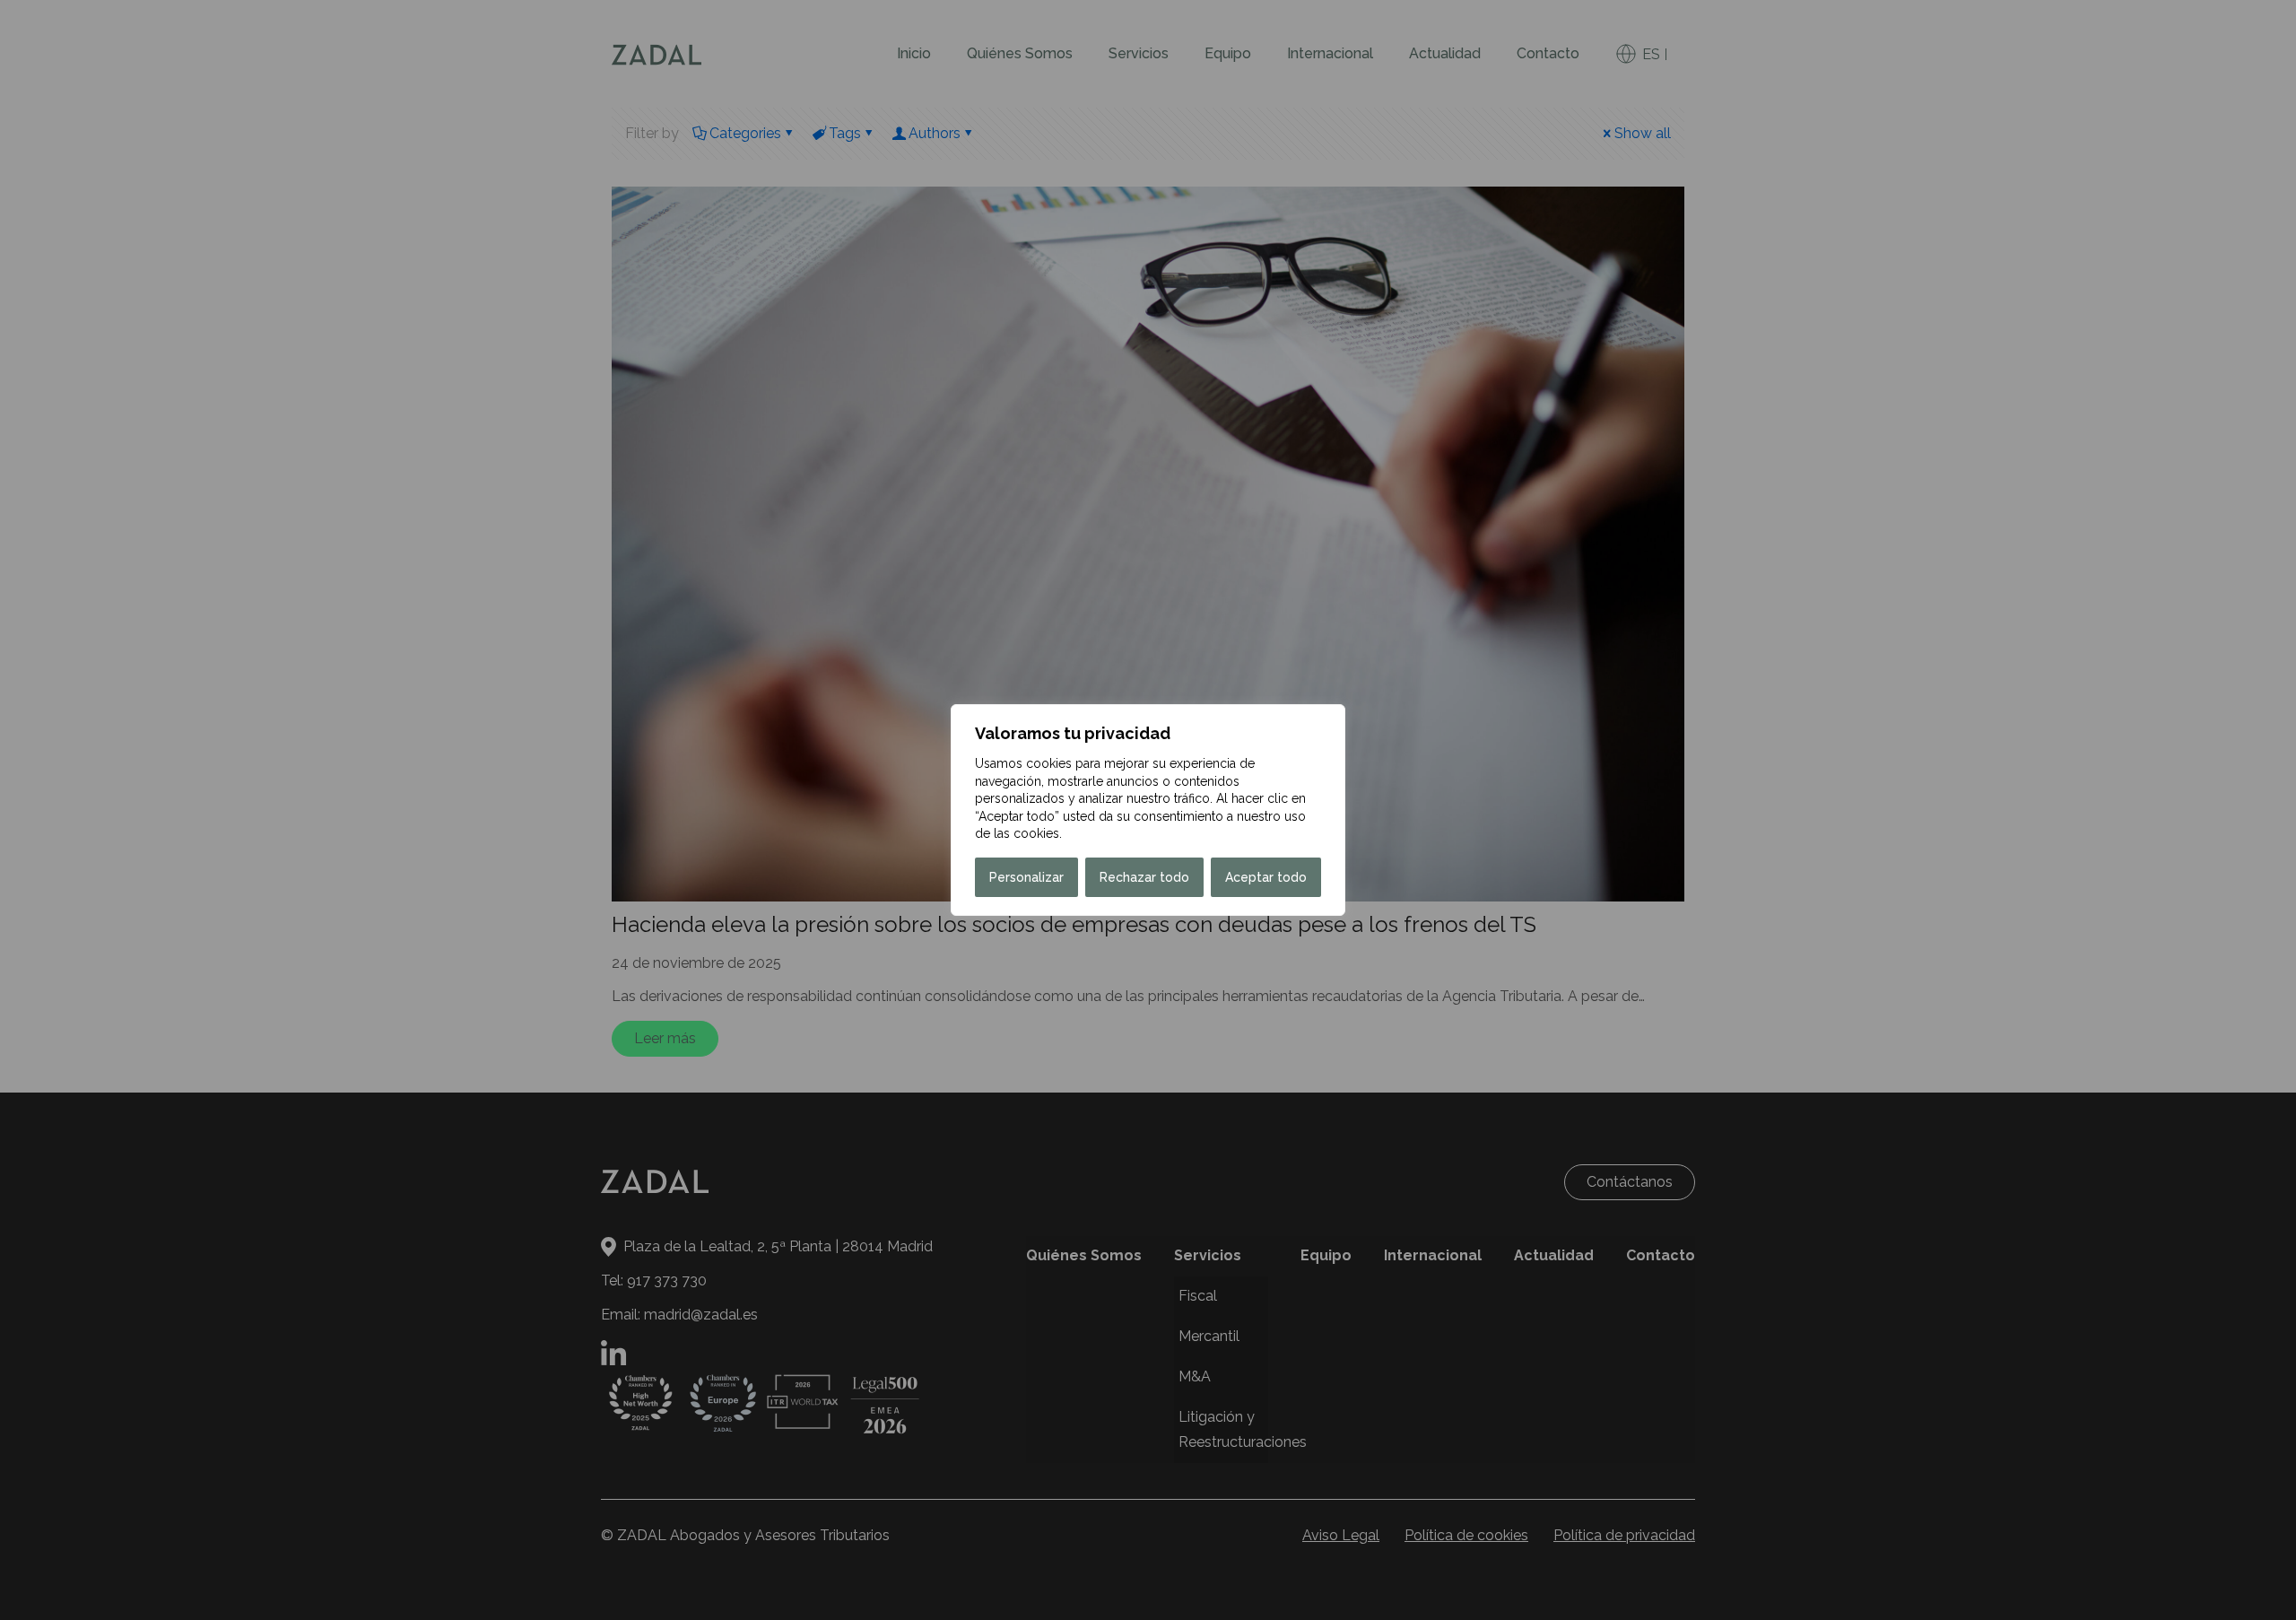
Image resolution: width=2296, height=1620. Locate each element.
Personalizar (1026, 877)
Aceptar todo (1266, 877)
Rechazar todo (1144, 877)
